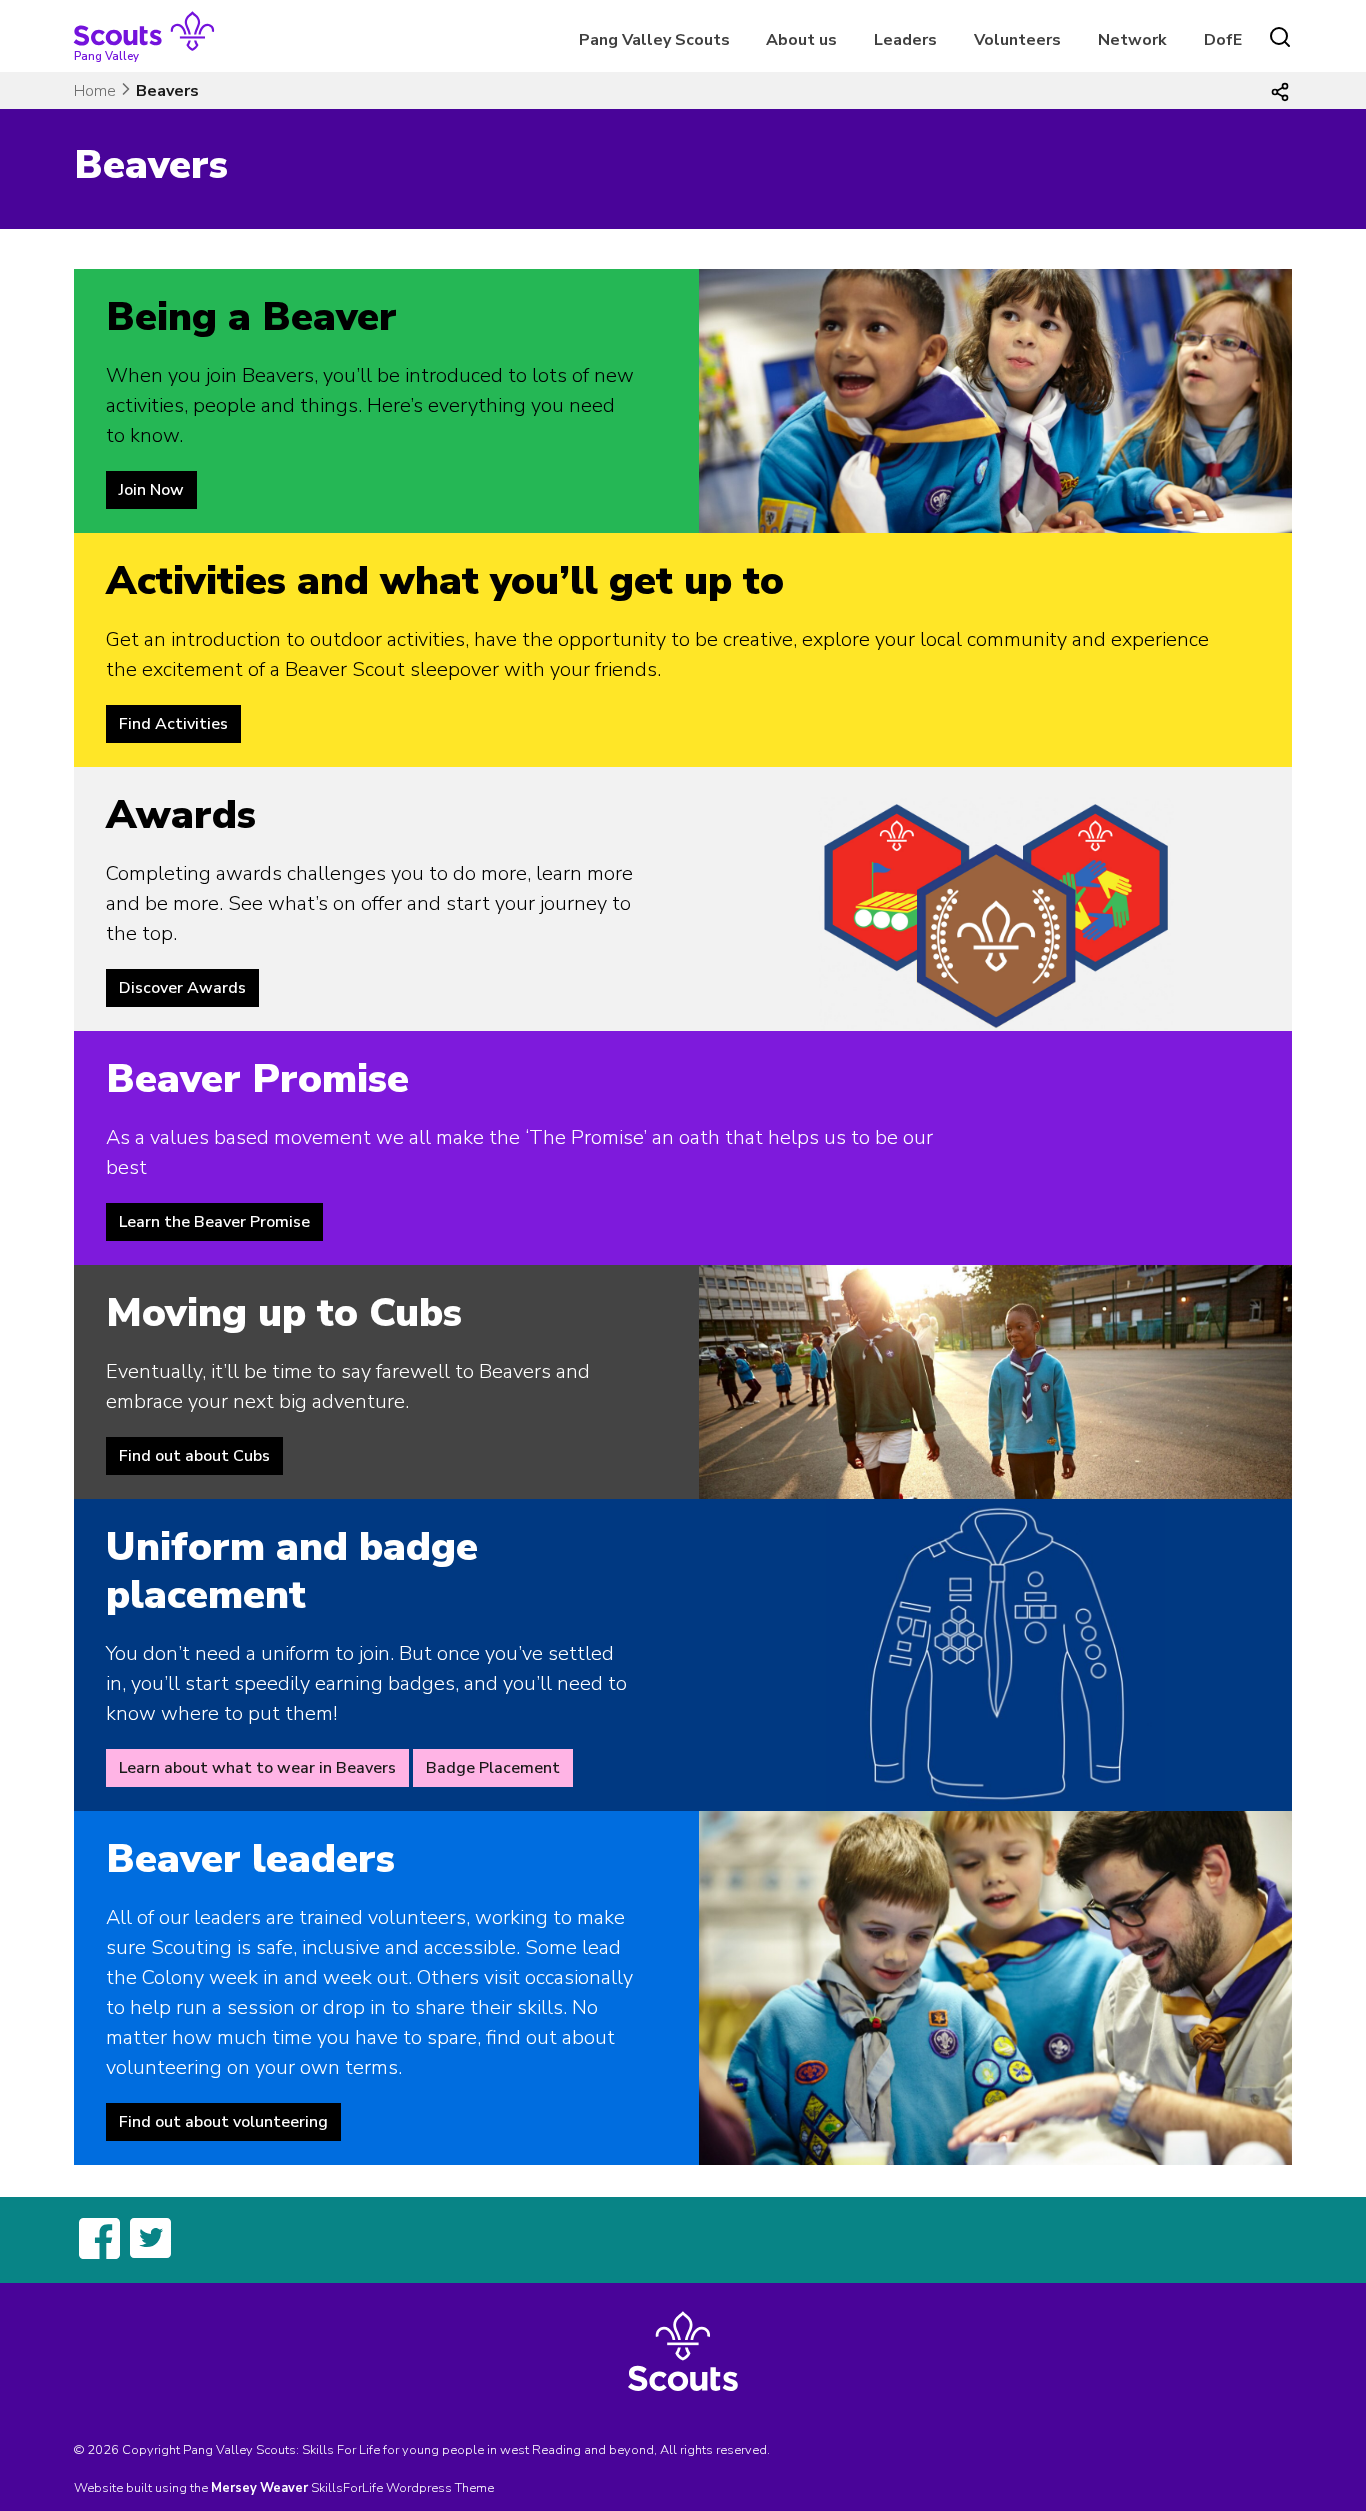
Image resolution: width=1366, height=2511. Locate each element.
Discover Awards (182, 988)
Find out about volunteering (223, 2122)
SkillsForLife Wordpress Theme (402, 2488)
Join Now (151, 490)
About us (801, 40)
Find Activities (173, 724)
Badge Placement (493, 1768)
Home (95, 91)
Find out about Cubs (194, 1456)
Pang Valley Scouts (654, 40)
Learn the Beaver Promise (214, 1222)
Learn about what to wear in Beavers (257, 1768)
